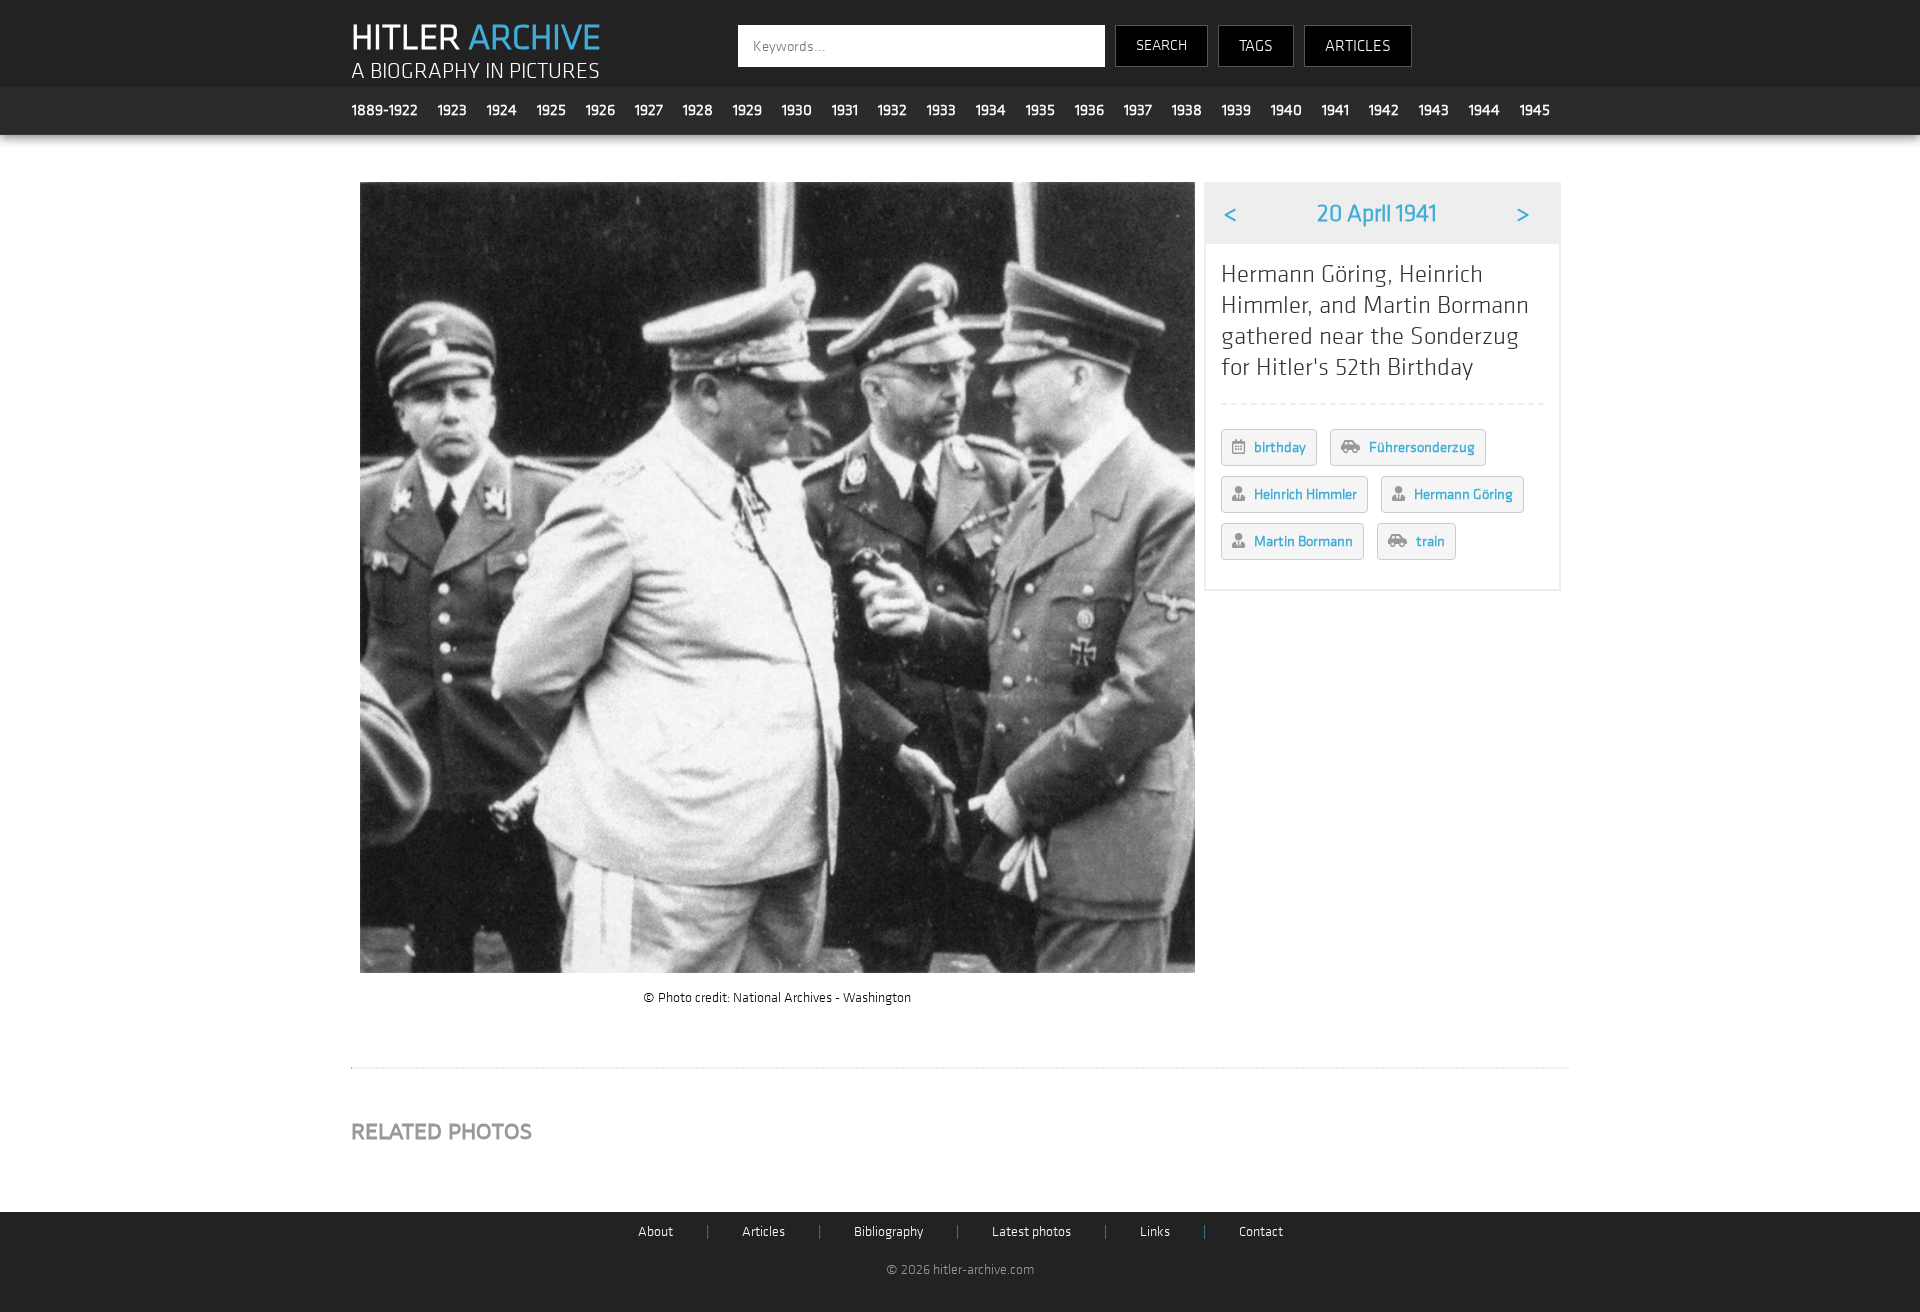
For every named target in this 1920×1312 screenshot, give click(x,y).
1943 (1434, 110)
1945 (1535, 110)
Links (1155, 1231)
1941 (1335, 110)
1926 (600, 110)
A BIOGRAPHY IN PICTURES (475, 71)
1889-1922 (385, 110)
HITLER (476, 38)
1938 (1187, 110)
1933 (941, 110)
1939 (1236, 110)
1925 (551, 110)
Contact (1261, 1231)
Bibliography (888, 1231)
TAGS (1256, 46)
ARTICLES (1358, 46)
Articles (763, 1231)
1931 (845, 110)
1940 (1286, 110)
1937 (1138, 110)
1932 (892, 110)
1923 (452, 110)
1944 (1484, 110)
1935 (1040, 110)
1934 (991, 110)
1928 (698, 110)
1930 (797, 110)
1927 (649, 110)
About (655, 1231)
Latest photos (1031, 1231)
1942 (1384, 110)
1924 (502, 110)
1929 (747, 110)
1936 (1089, 110)
